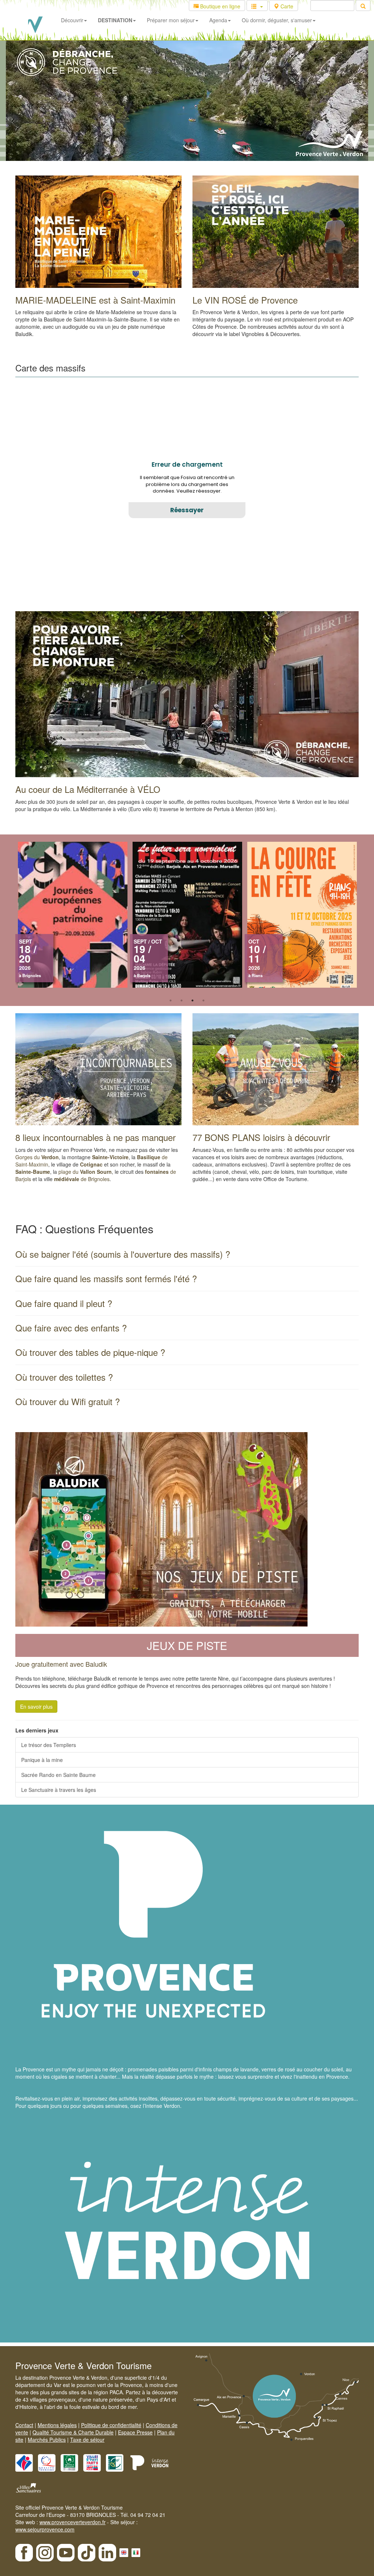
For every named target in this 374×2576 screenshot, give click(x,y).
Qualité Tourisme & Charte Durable (73, 2432)
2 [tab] (182, 1000)
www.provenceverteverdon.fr (72, 2522)
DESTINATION (115, 20)
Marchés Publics (47, 2440)
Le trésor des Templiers (49, 1745)
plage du (85, 1172)
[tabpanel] (302, 918)
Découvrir (72, 20)
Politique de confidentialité (111, 2425)
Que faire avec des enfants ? (71, 1328)
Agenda (218, 20)
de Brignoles (82, 1179)
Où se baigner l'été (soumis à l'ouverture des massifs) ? (123, 1254)
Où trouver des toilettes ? (64, 1377)
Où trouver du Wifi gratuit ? (68, 1401)
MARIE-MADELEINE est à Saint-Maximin (95, 300)
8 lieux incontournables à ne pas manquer (96, 1137)
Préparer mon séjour (171, 20)
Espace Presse (135, 2432)
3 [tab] (192, 1000)
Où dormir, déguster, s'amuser (277, 20)
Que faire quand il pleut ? (64, 1303)
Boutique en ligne (220, 6)
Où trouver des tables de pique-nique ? (90, 1352)
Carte (286, 6)
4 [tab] (203, 1000)
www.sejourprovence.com (45, 2529)
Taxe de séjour (87, 2440)
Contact (24, 2425)
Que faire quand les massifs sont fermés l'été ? (106, 1278)
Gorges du (37, 1157)
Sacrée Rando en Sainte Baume (58, 1775)
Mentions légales (57, 2425)
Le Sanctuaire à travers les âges (59, 1790)
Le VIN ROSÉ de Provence (245, 300)
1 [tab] (171, 1000)
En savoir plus (36, 1707)
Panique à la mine (42, 1760)
